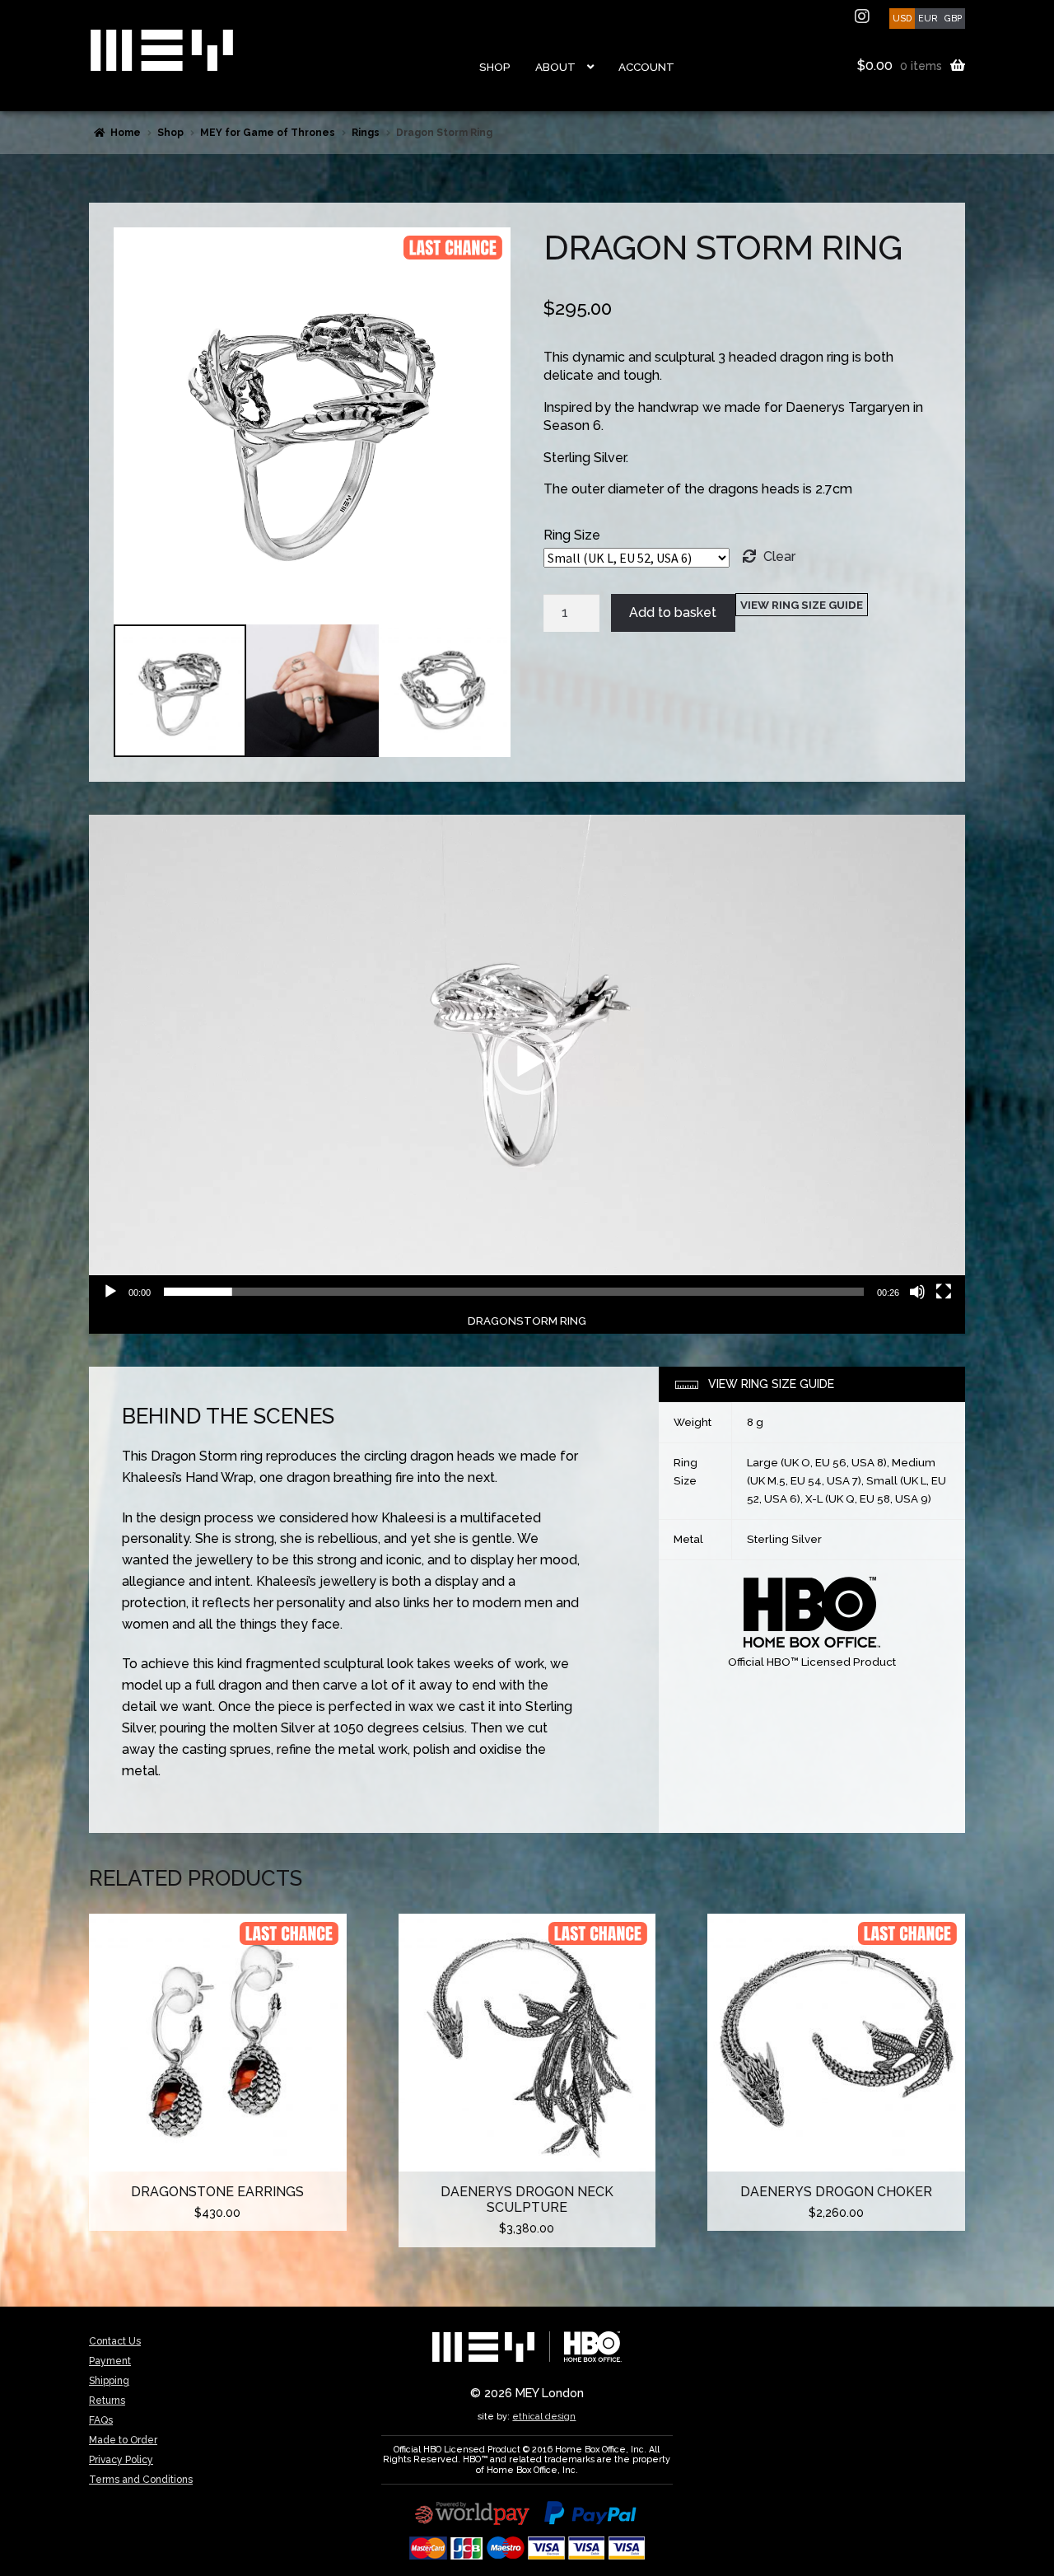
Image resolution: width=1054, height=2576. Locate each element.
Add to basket (673, 612)
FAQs (101, 2420)
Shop (495, 67)
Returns (107, 2401)
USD (902, 18)
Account (646, 67)
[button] (527, 1062)
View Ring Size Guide (802, 605)
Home (126, 133)
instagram (864, 16)
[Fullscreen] (944, 1292)
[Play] (110, 1292)
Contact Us (115, 2341)
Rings (366, 133)
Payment (110, 2361)
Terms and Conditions (141, 2480)
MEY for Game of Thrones (268, 133)
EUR (928, 18)
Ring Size (572, 535)
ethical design (544, 2416)
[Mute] (917, 1292)
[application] (527, 1061)
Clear (779, 556)
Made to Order (123, 2440)
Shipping (109, 2381)
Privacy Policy (121, 2460)
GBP (953, 18)
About (555, 67)
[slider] (514, 1292)
